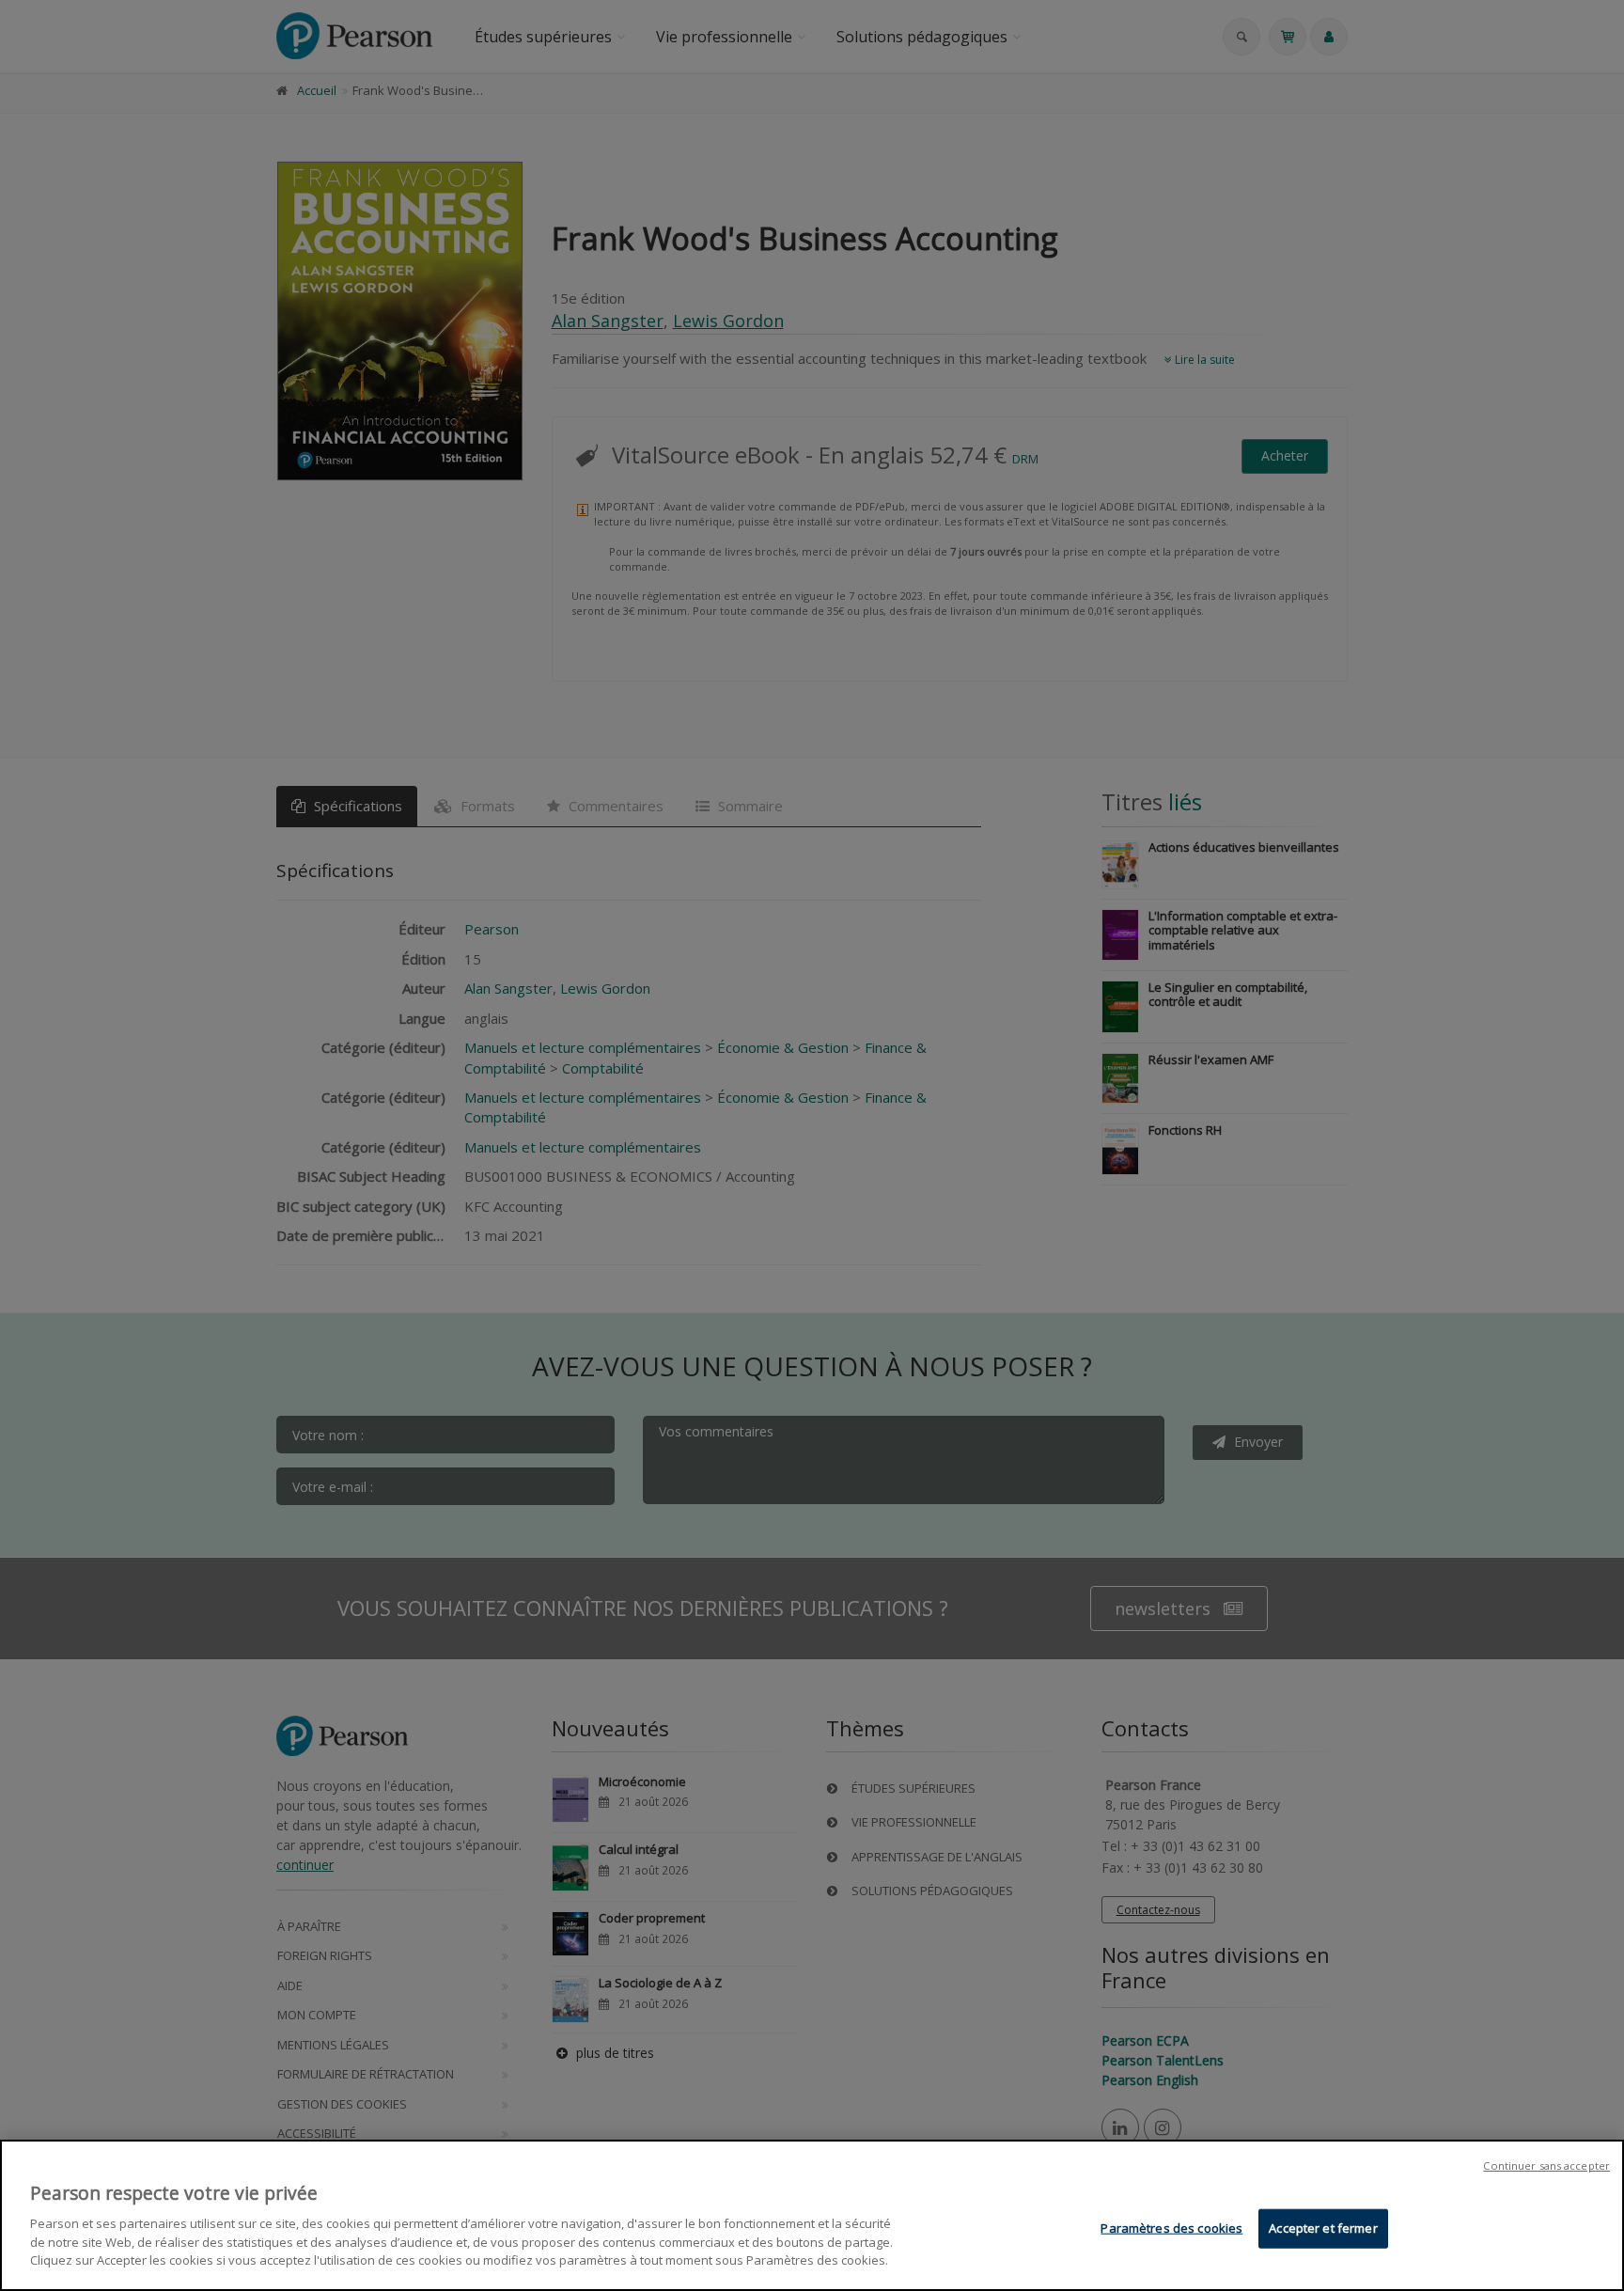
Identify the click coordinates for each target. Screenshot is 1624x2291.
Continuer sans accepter (1546, 2165)
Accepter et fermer (1323, 2227)
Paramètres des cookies (1171, 2227)
